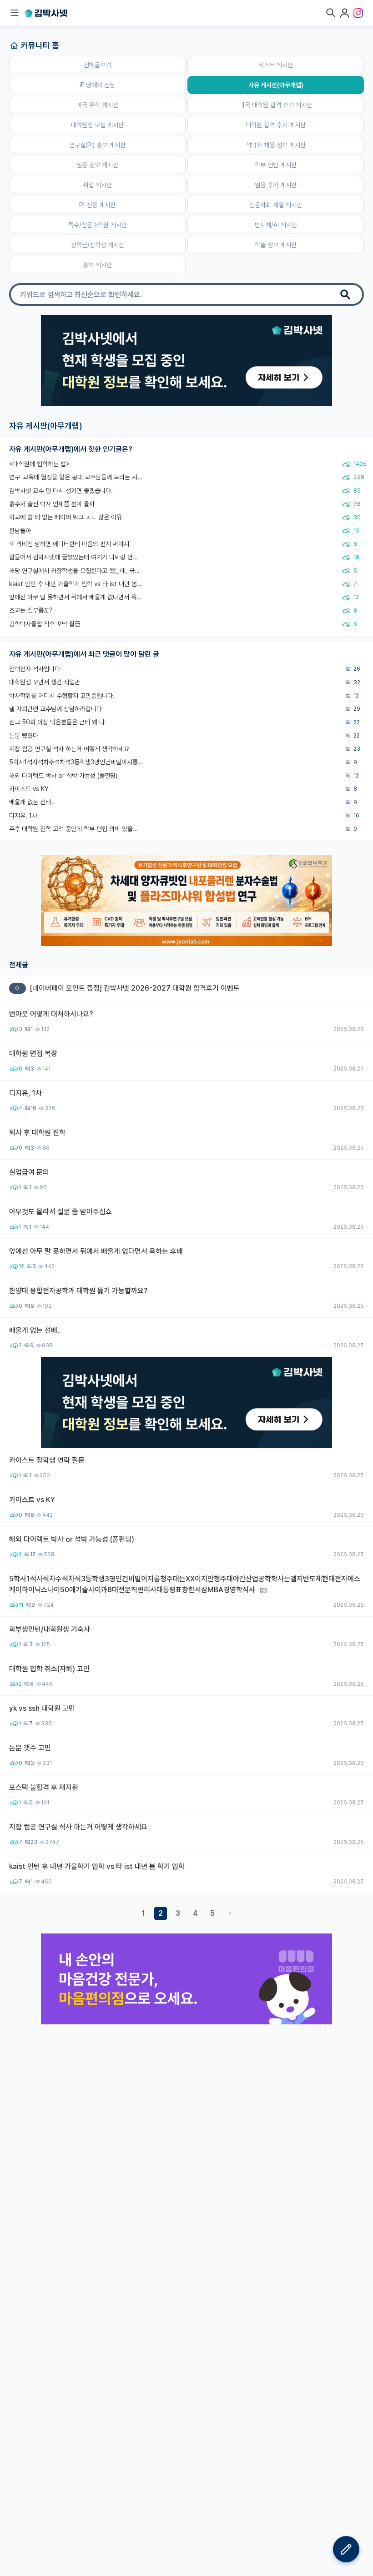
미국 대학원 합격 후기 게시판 (276, 105)
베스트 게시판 (276, 65)
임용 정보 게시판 (97, 165)
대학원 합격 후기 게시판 (276, 125)
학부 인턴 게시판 (276, 165)
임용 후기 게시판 (276, 185)
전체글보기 (97, 65)
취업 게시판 (97, 185)
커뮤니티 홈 (40, 45)
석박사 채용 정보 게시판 (276, 145)
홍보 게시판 (97, 265)
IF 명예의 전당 (97, 85)
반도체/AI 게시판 (276, 225)
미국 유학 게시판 (97, 105)
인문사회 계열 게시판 (276, 205)
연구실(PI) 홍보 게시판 (97, 145)
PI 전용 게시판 (97, 205)
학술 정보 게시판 (276, 245)
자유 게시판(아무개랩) (276, 85)
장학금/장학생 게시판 (98, 245)
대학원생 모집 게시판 (97, 125)
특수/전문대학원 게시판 (98, 225)
